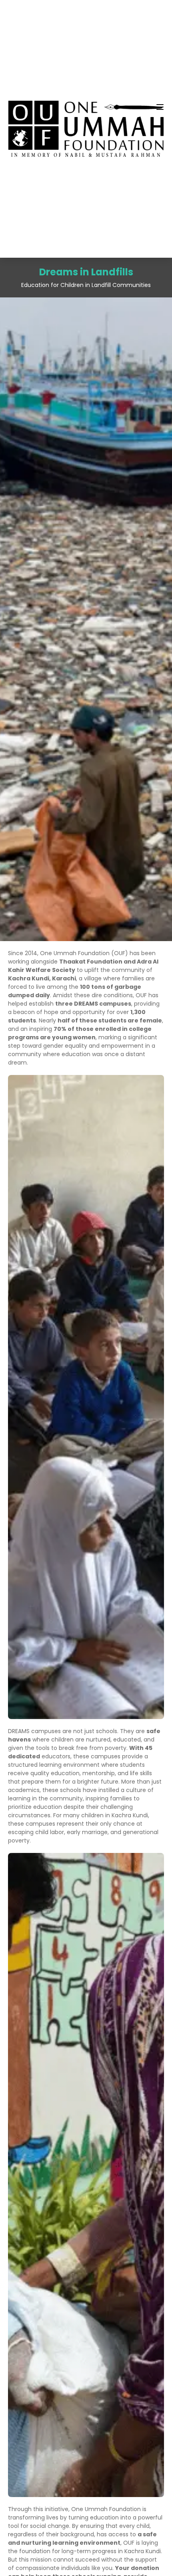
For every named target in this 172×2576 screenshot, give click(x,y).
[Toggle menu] (160, 107)
